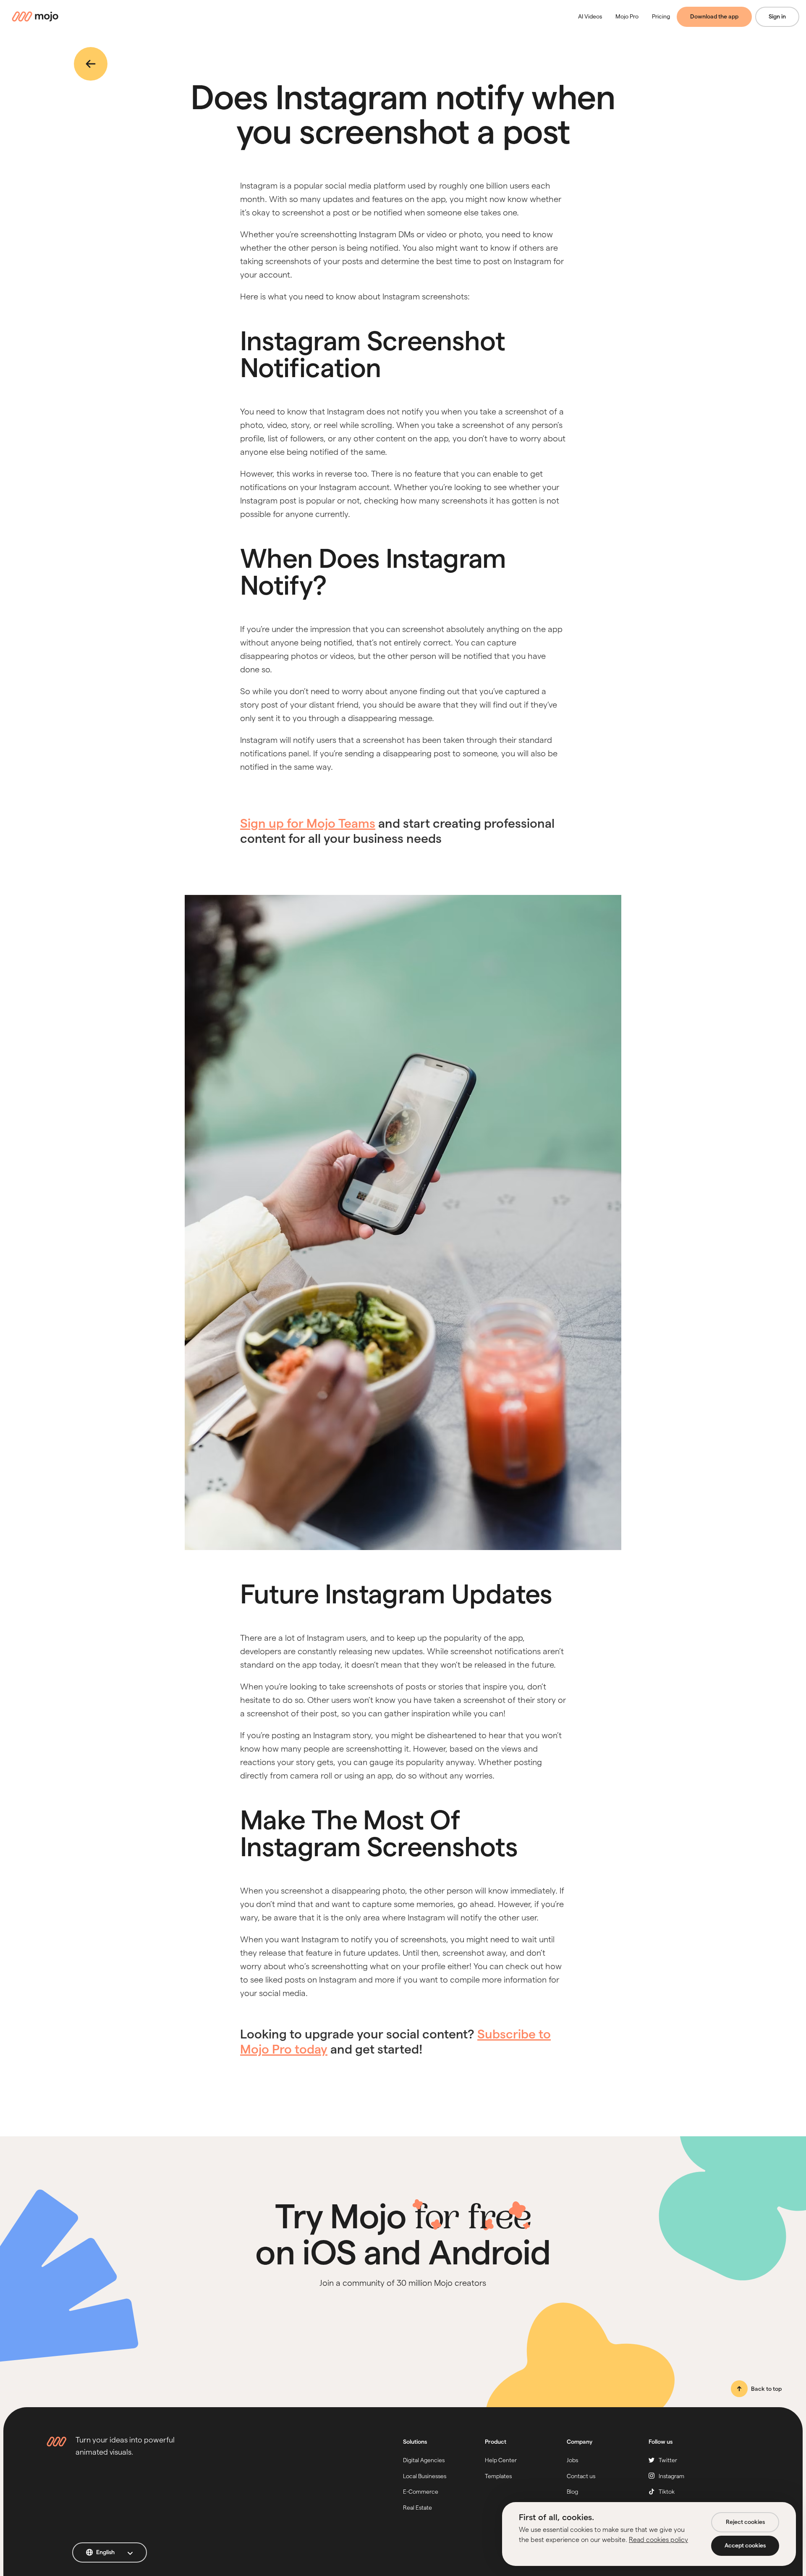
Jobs (572, 2460)
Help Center (501, 2460)
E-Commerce (421, 2492)
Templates (498, 2476)
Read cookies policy (658, 2540)
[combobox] (110, 2552)
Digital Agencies (424, 2460)
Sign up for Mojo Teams (308, 823)
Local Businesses (425, 2476)
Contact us (581, 2476)
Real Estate (417, 2508)
